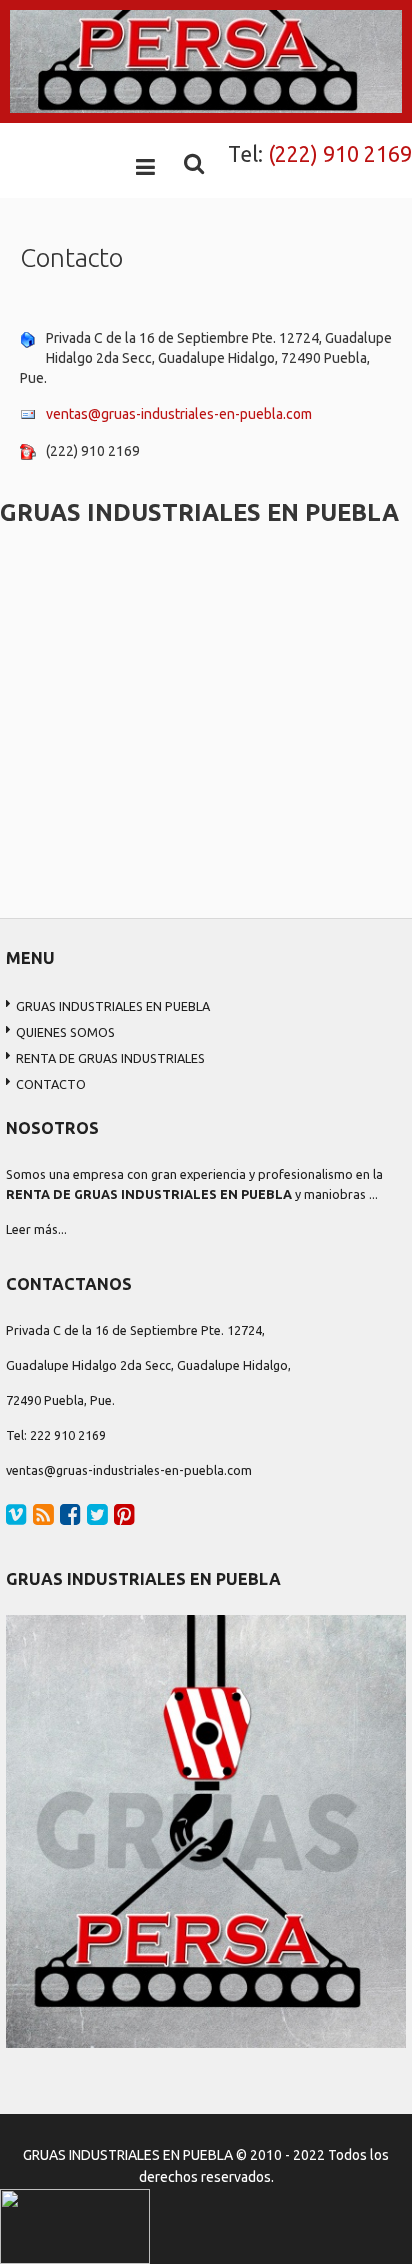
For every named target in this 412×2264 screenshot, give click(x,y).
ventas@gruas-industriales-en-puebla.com (179, 414)
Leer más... (36, 1229)
